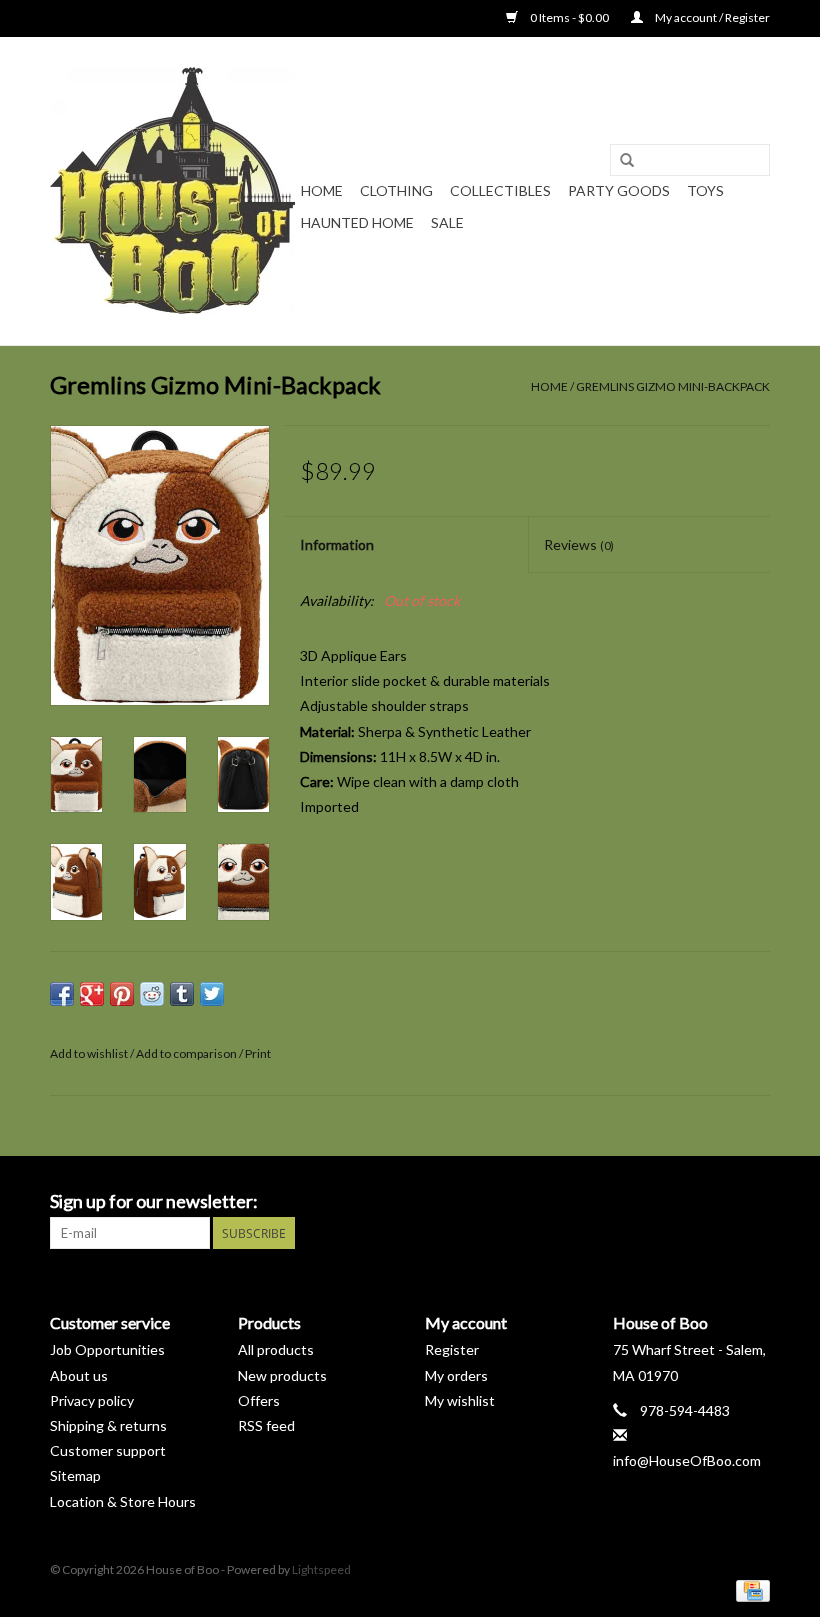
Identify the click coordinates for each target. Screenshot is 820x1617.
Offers (259, 1400)
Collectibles (500, 190)
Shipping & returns (108, 1425)
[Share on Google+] (92, 994)
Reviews (579, 544)
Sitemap (75, 1475)
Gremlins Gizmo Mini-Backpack (673, 386)
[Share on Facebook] (62, 994)
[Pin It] (122, 994)
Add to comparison (187, 1053)
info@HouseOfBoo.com (687, 1460)
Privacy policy (92, 1400)
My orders (456, 1375)
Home (322, 190)
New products (282, 1375)
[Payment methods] (749, 1589)
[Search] (627, 161)
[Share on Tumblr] (182, 994)
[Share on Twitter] (212, 994)
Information (337, 544)
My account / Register (711, 17)
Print (258, 1053)
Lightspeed (321, 1569)
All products (276, 1349)
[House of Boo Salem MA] (172, 191)
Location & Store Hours (123, 1501)
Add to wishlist (89, 1053)
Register (452, 1349)
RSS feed (266, 1425)
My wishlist (460, 1400)
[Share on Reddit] (152, 994)
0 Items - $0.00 (569, 17)
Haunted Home (357, 222)
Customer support (108, 1450)
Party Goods (619, 190)
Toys (705, 190)
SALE (447, 222)
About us (79, 1375)
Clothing (396, 190)
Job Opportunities (107, 1349)
